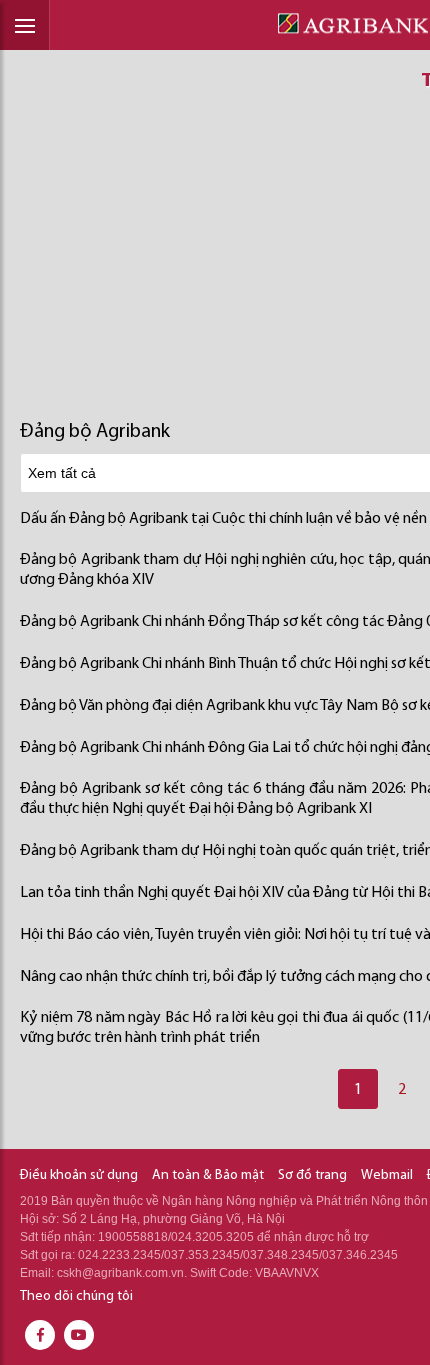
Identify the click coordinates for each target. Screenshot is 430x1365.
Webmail (387, 1175)
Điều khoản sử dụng (79, 1175)
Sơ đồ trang (312, 1175)
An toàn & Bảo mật (208, 1175)
